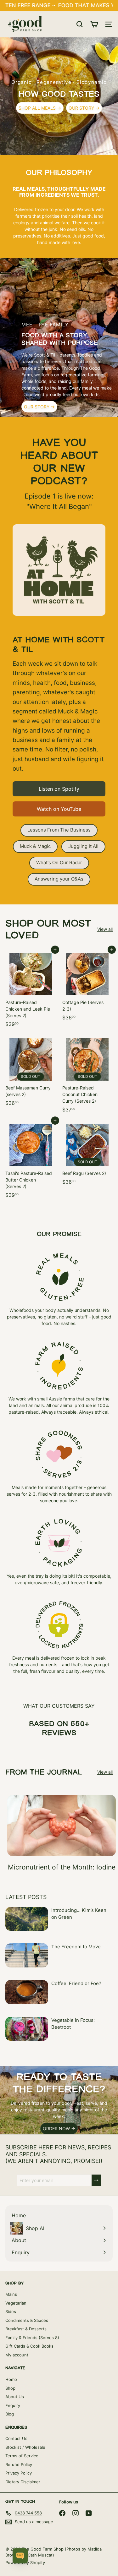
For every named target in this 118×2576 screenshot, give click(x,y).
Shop (10, 2388)
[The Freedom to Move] (27, 1955)
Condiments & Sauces (27, 2320)
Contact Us (16, 2438)
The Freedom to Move (76, 1947)
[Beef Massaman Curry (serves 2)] (31, 1072)
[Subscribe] (96, 2180)
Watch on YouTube (59, 809)
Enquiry (13, 2405)
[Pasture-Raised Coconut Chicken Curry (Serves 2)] (88, 1075)
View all (105, 929)
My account (17, 2355)
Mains (11, 2294)
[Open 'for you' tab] (20, 2556)
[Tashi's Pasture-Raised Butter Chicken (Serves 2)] (31, 1161)
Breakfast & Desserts (26, 2329)
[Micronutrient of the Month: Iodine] (62, 1826)
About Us (15, 2397)
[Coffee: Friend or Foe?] (27, 1992)
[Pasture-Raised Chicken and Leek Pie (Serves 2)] (31, 990)
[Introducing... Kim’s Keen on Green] (27, 1919)
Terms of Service (22, 2456)
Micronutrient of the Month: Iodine (62, 1867)
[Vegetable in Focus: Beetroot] (27, 2029)
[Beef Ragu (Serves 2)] (88, 1154)
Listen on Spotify (59, 789)
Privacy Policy (19, 2473)
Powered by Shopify (25, 2562)
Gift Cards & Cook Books (29, 2346)
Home (11, 2379)
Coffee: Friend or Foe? (76, 1983)
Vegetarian (16, 2303)
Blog (10, 2414)
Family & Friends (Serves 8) (32, 2338)
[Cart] (94, 24)
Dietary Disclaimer (23, 2482)
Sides (11, 2311)
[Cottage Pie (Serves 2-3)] (88, 987)
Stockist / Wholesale (25, 2447)
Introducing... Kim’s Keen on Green (79, 1914)
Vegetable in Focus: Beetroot (73, 2024)
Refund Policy (19, 2464)
